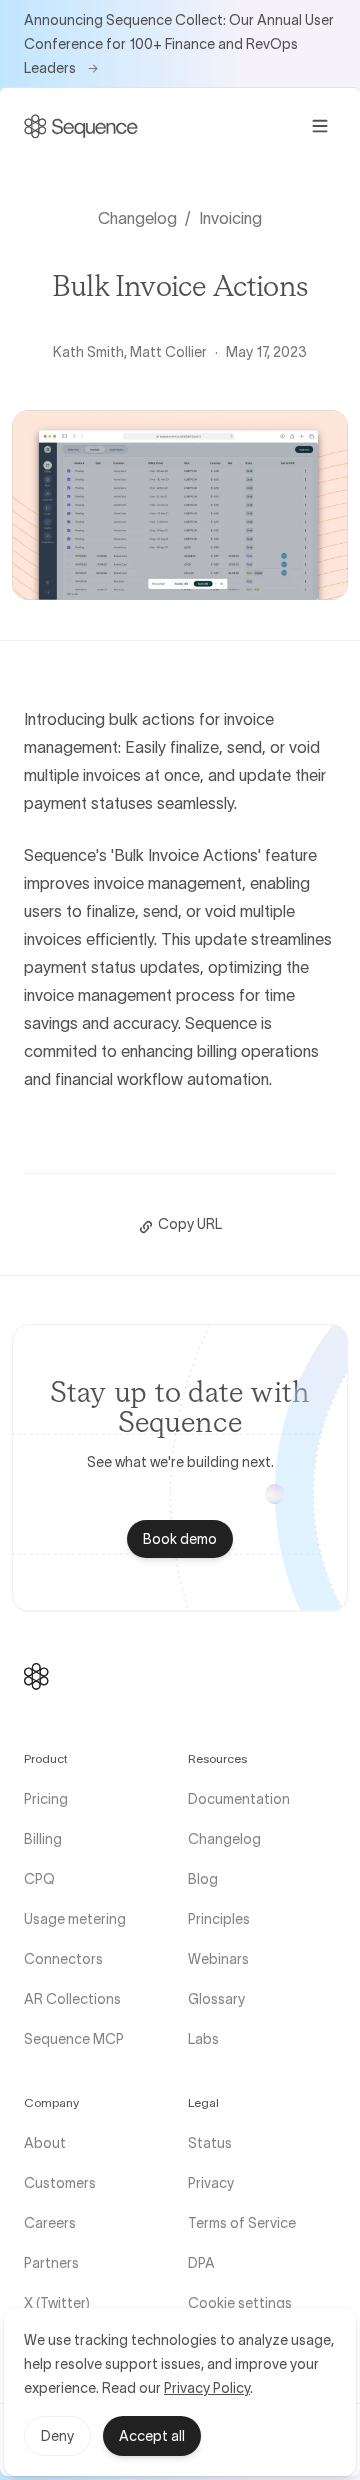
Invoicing (230, 218)
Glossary (216, 1999)
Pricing (46, 1799)
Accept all (152, 2436)
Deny (57, 2436)
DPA (201, 2263)
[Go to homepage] (81, 126)
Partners (51, 2263)
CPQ (39, 1879)
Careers (50, 2223)
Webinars (218, 1959)
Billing (43, 1839)
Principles (219, 1919)
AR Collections (72, 1999)
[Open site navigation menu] (320, 126)
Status (210, 2143)
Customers (60, 2183)
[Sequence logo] (36, 1677)
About (45, 2143)
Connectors (63, 1959)
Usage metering (75, 1919)
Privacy (211, 2183)
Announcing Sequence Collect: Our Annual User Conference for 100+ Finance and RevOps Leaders (179, 44)
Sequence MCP (74, 2039)
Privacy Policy (207, 2388)
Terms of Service (242, 2223)
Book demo (180, 1539)
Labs (203, 2039)
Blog (203, 1879)
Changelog (137, 218)
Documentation (239, 1799)
